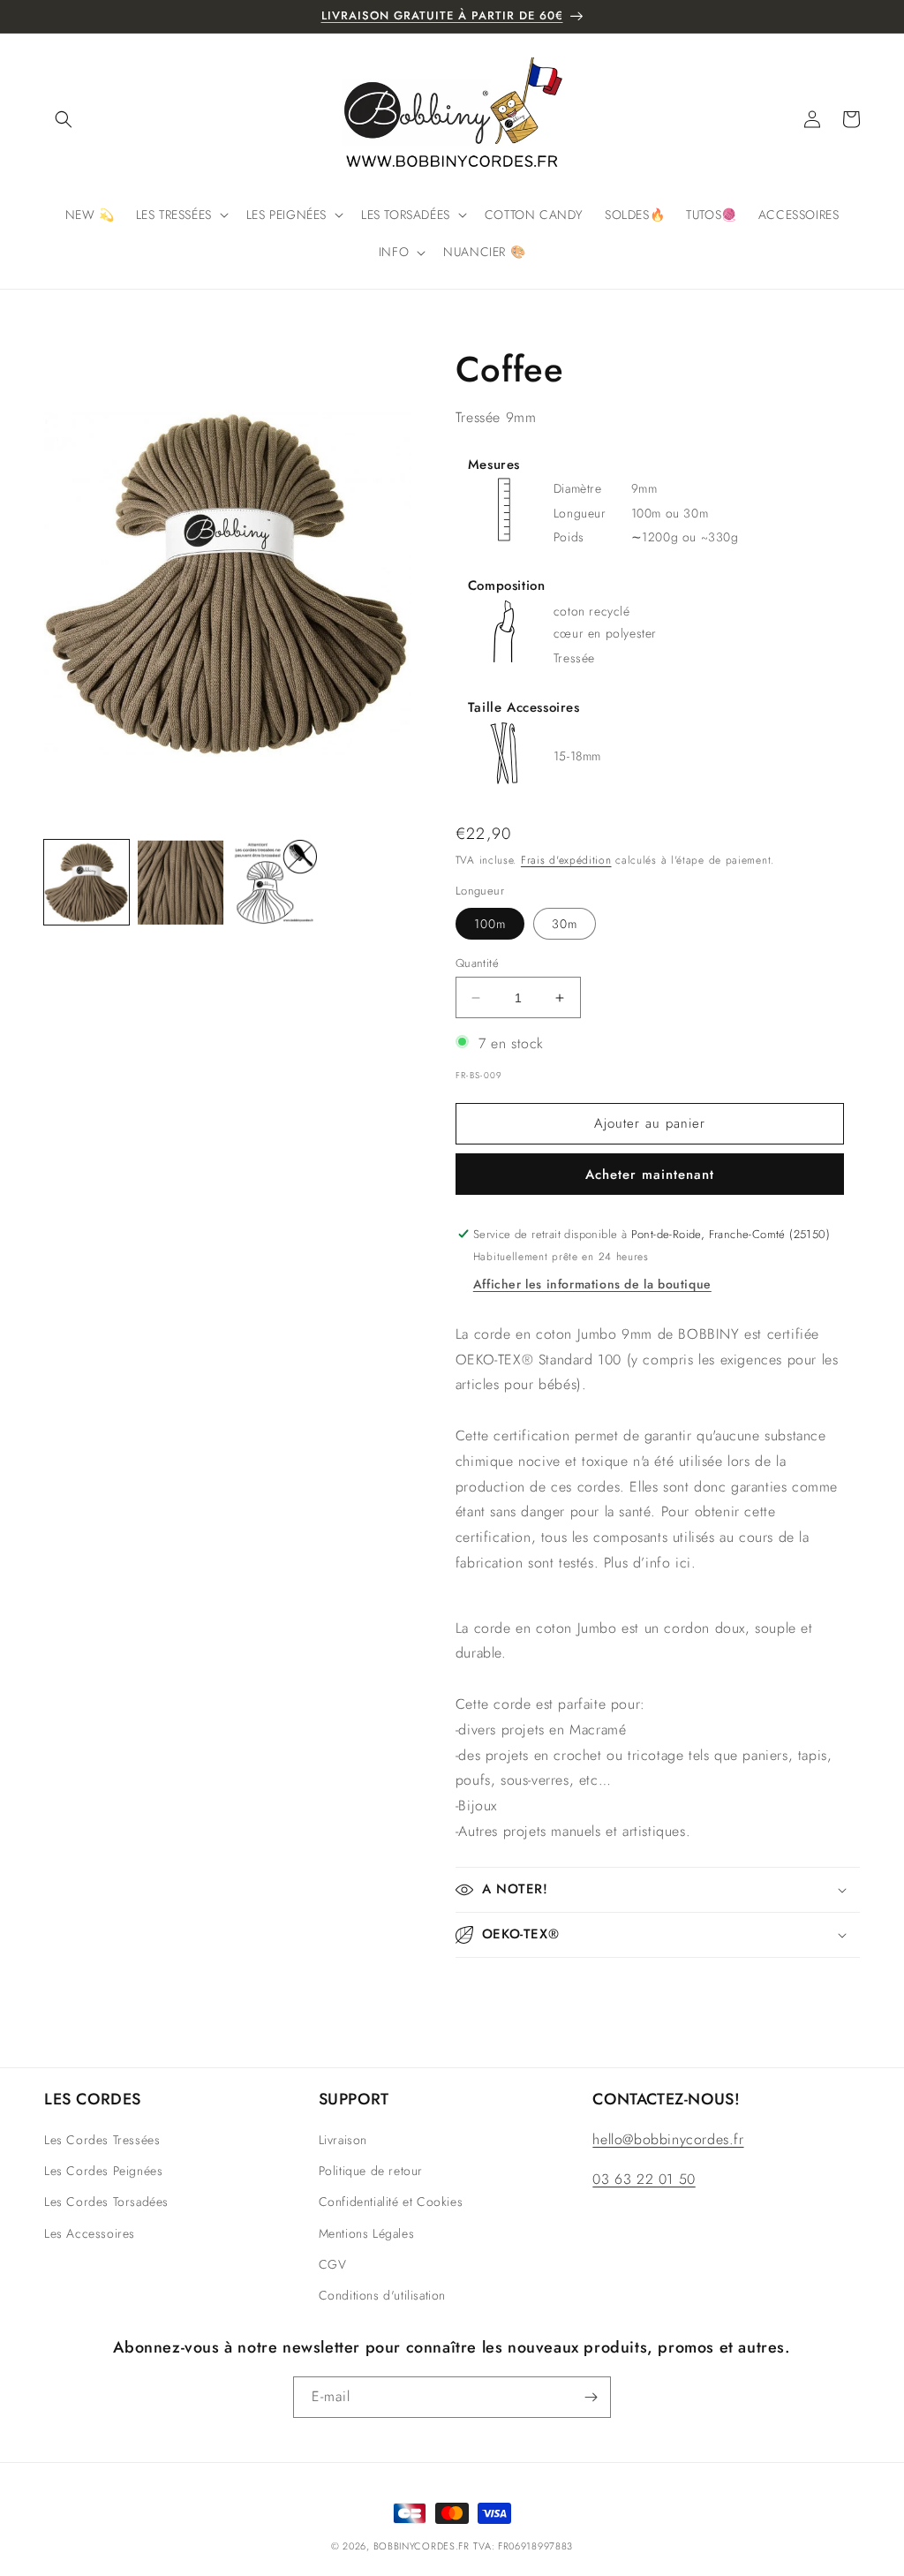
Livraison (343, 2140)
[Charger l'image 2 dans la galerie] (180, 882)
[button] (64, 119)
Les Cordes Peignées (103, 2171)
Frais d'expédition (566, 860)
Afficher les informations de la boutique (592, 1284)
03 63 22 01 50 (644, 2179)
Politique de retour (371, 2171)
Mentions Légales (367, 2233)
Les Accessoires (90, 2233)
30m (565, 924)
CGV (333, 2264)
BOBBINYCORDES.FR (422, 2546)
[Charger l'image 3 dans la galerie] (275, 882)
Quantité (477, 963)
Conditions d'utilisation (382, 2295)
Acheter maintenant (650, 1175)
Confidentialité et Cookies (391, 2202)
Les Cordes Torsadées (106, 2202)
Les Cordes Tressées (102, 2140)
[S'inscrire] (591, 2397)
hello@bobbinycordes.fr (668, 2139)
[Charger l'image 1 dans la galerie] (87, 882)
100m (490, 924)
